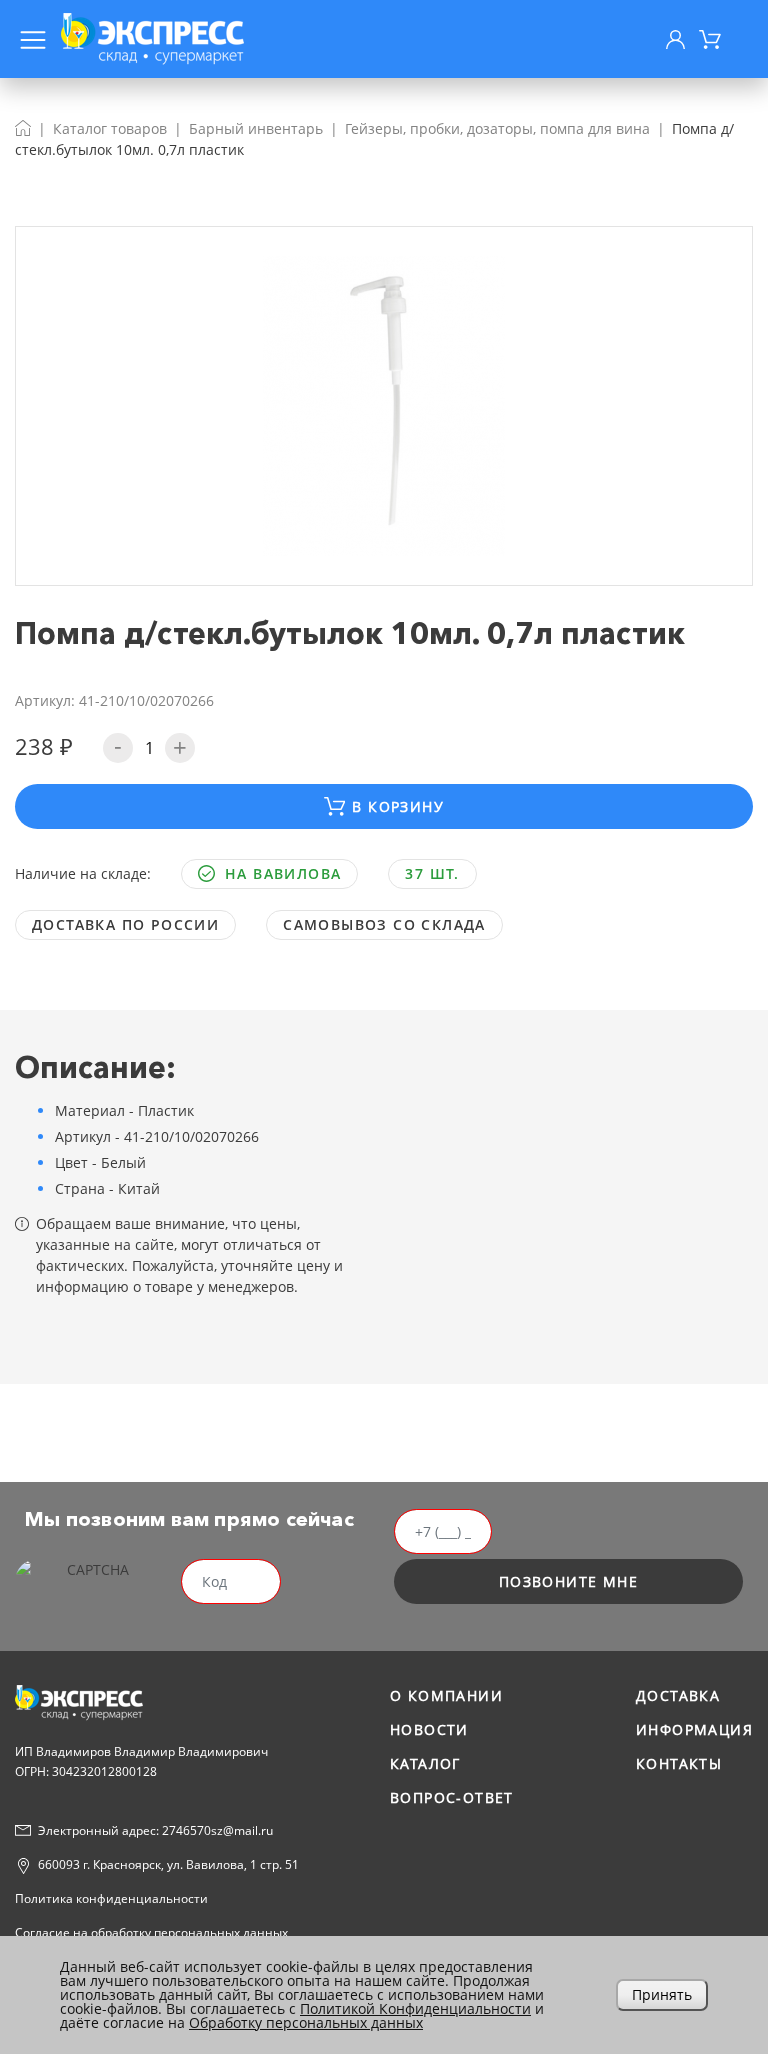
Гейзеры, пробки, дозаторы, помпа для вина (497, 128)
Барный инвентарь (256, 128)
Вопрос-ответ (452, 1797)
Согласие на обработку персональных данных (151, 1932)
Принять (662, 1994)
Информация (694, 1729)
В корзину (398, 806)
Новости (429, 1729)
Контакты (679, 1763)
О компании (446, 1695)
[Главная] (23, 128)
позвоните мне (568, 1581)
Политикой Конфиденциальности (415, 2008)
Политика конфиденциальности (111, 1898)
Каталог (425, 1763)
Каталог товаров (110, 128)
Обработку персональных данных (306, 2022)
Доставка (678, 1695)
